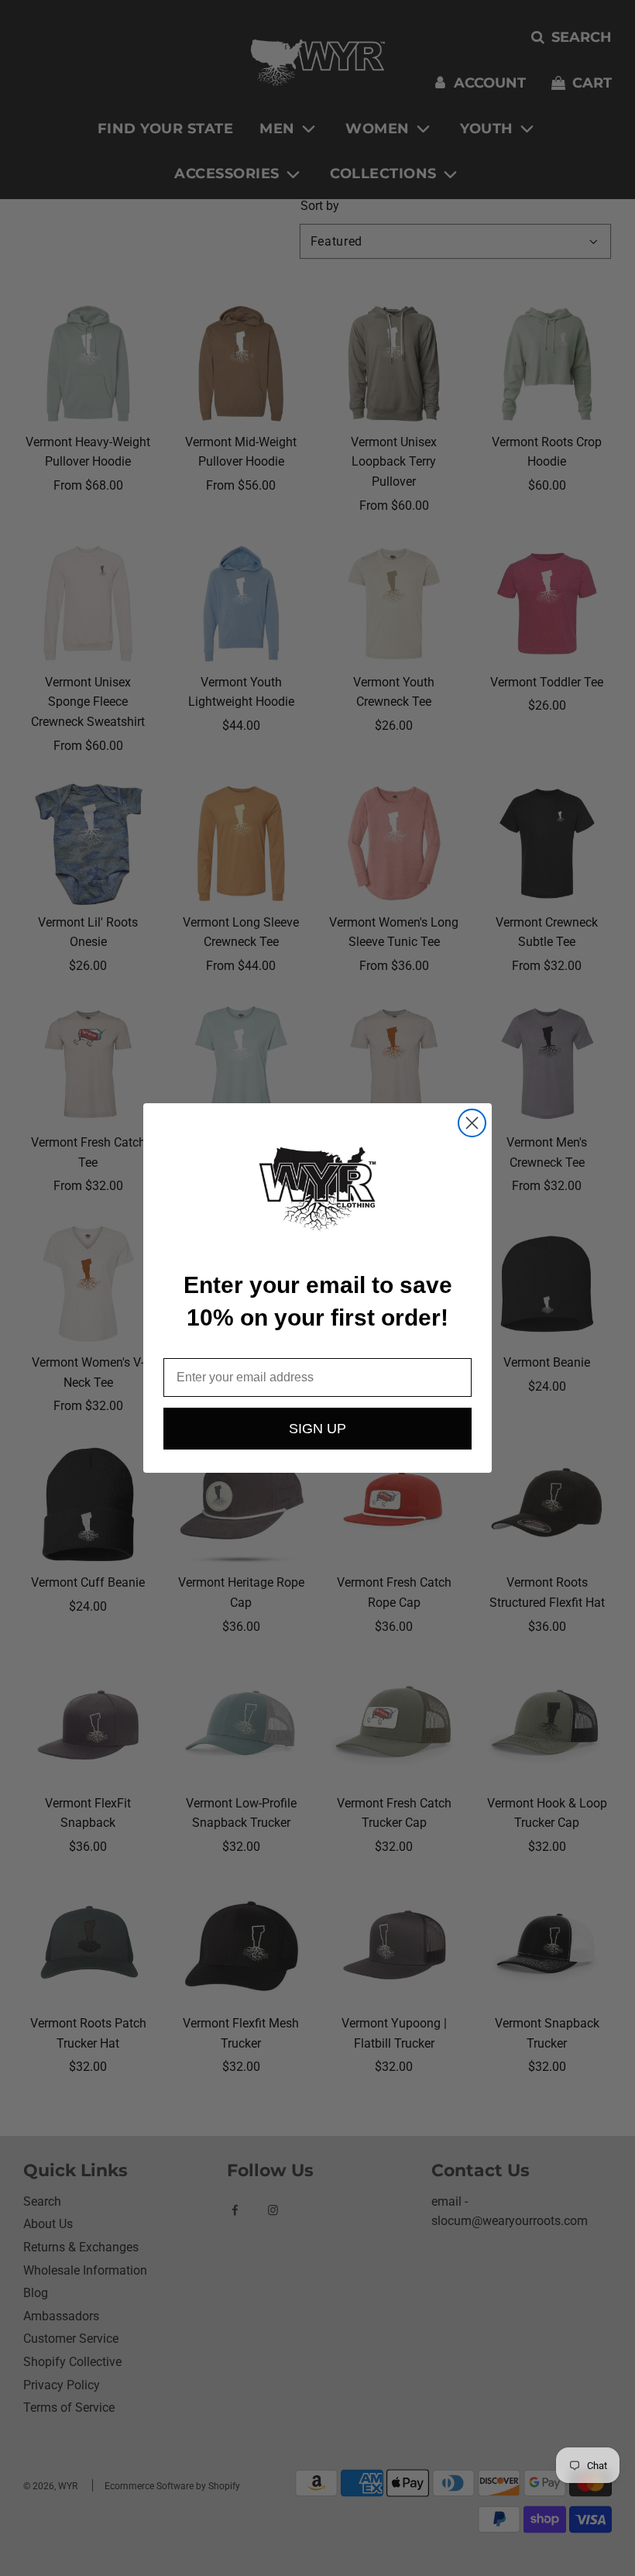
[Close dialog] (472, 1123)
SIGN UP (317, 1429)
